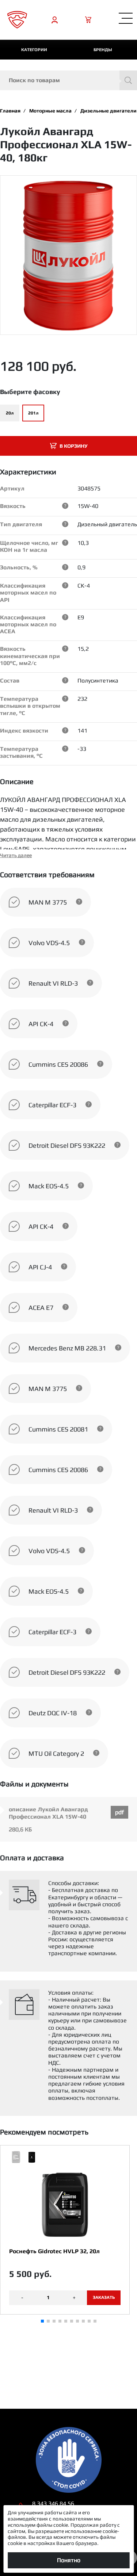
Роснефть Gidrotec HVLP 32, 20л (54, 2251)
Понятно (69, 2560)
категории (34, 50)
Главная (10, 111)
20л (10, 413)
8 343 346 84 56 (53, 2504)
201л (33, 413)
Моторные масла (50, 111)
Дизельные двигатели (109, 111)
